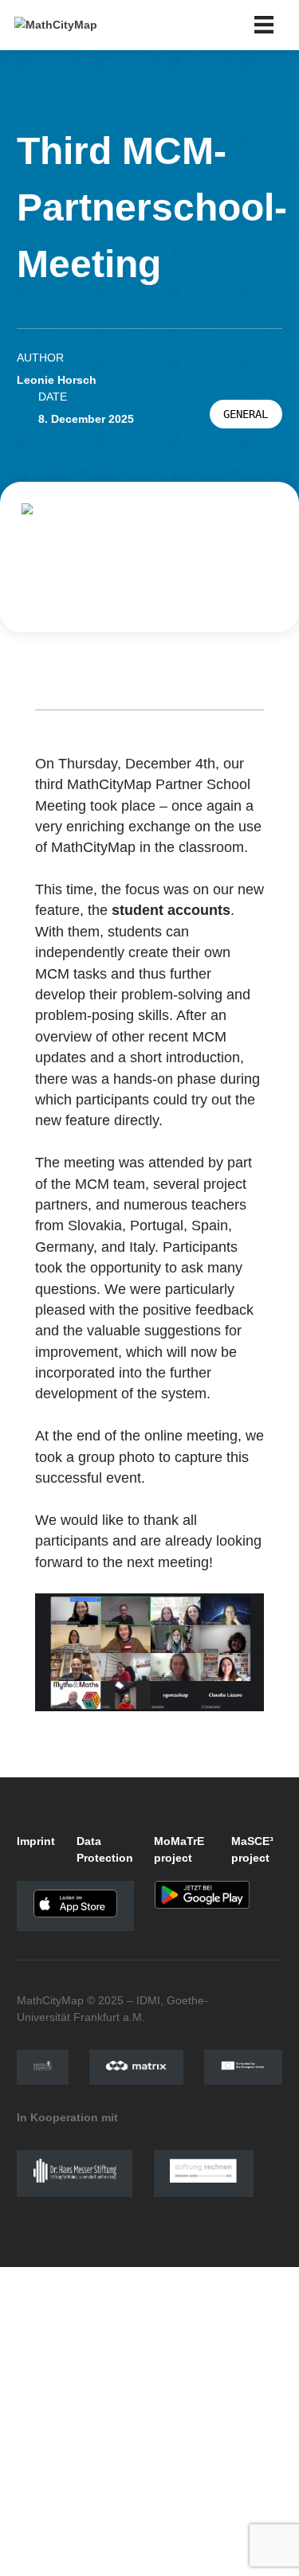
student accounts (171, 910)
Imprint (36, 1841)
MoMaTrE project (179, 1849)
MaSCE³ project (252, 1849)
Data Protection (105, 1849)
